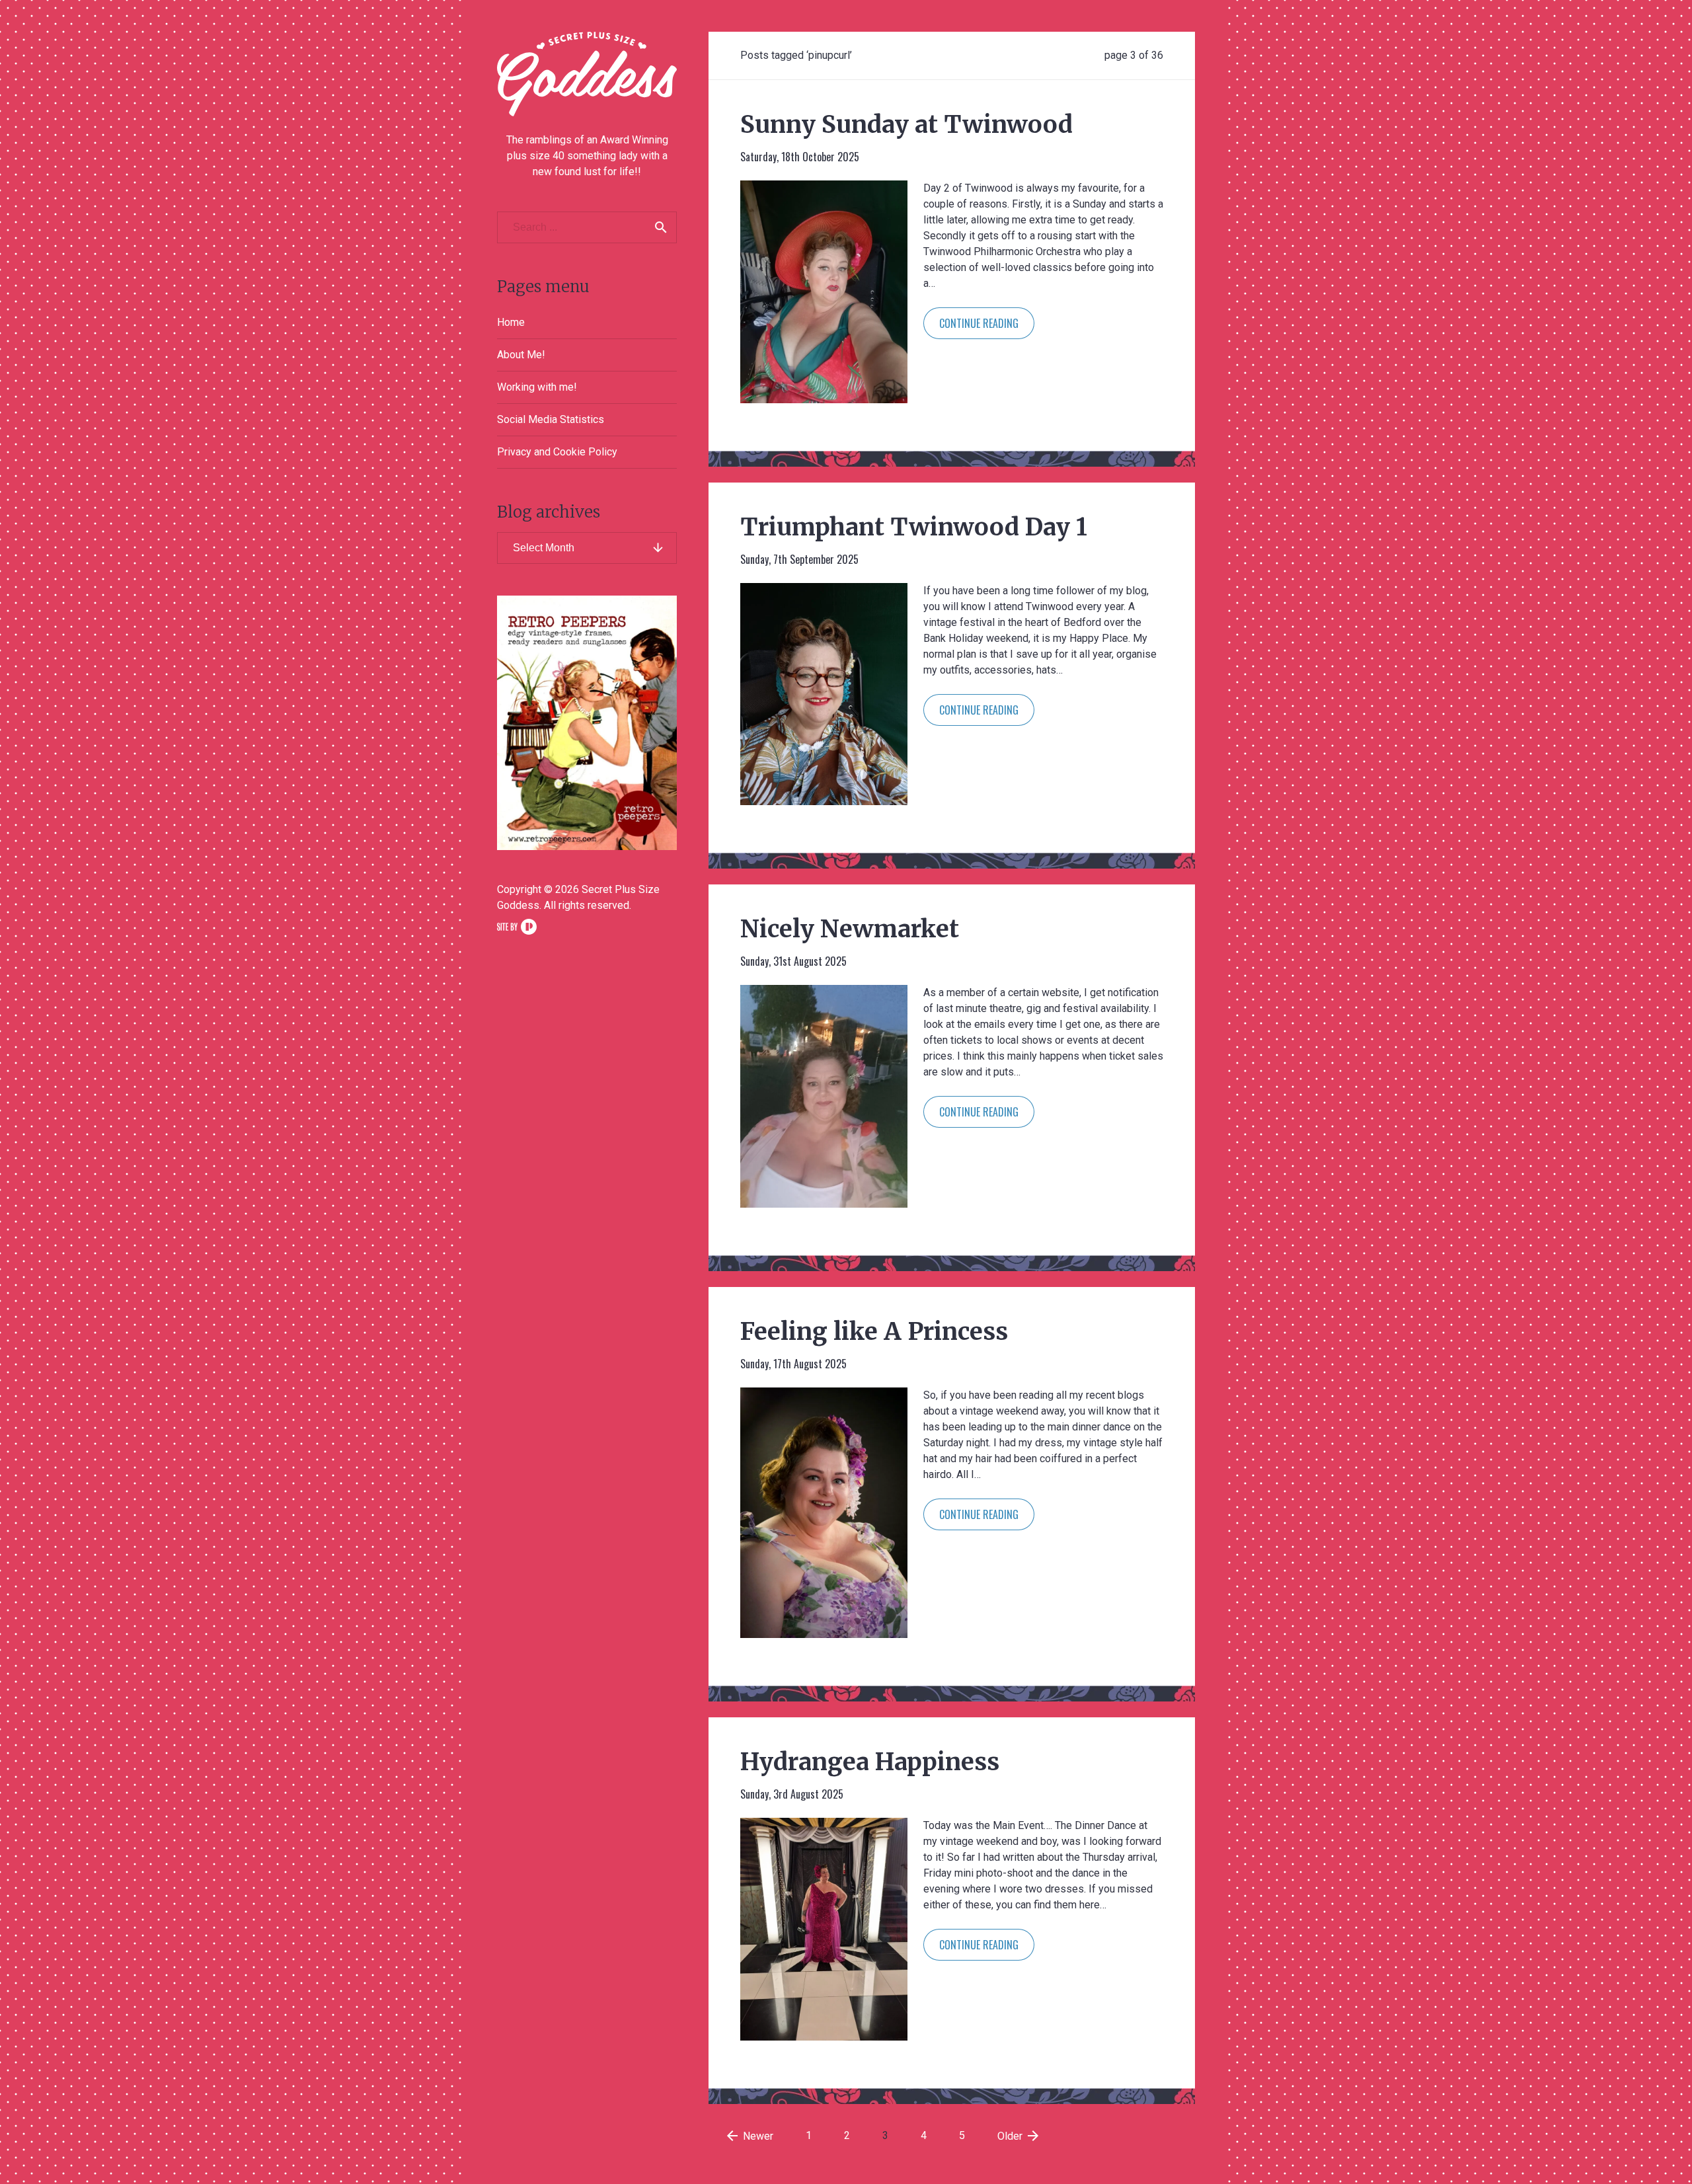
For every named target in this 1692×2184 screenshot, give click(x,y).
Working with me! (537, 387)
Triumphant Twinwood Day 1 (914, 527)
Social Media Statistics (551, 419)
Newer (749, 2136)
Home (511, 322)
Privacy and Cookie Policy (557, 452)
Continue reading (979, 323)
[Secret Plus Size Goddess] (587, 74)
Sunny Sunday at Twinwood (906, 125)
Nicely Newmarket (850, 929)
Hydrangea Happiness (870, 1762)
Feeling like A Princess (874, 1332)
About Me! (521, 355)
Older (1019, 2136)
